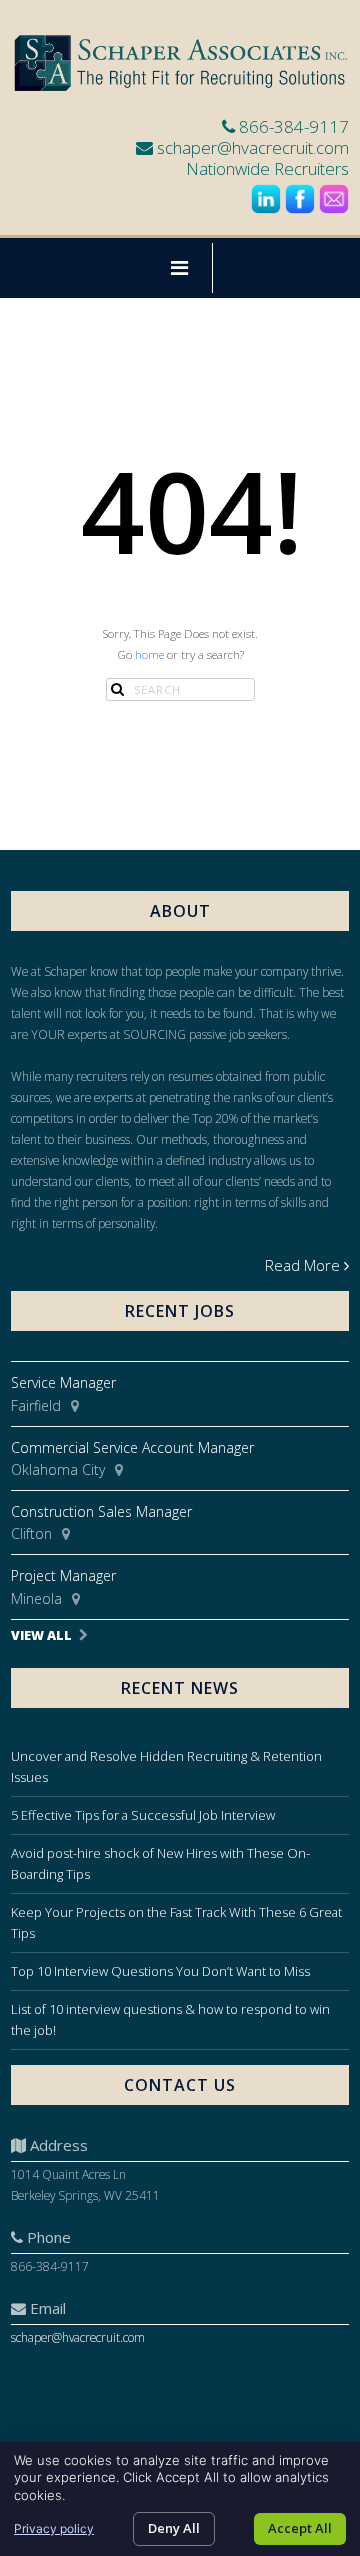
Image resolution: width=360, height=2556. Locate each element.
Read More (302, 1265)
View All (41, 1635)
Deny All (174, 2528)
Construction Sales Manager (101, 1511)
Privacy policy (54, 2528)
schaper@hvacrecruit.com (253, 147)
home (149, 654)
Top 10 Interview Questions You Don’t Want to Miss (160, 1971)
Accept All (300, 2528)
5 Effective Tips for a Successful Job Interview (143, 1815)
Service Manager (63, 1382)
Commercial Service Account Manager (132, 1447)
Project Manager (63, 1575)
